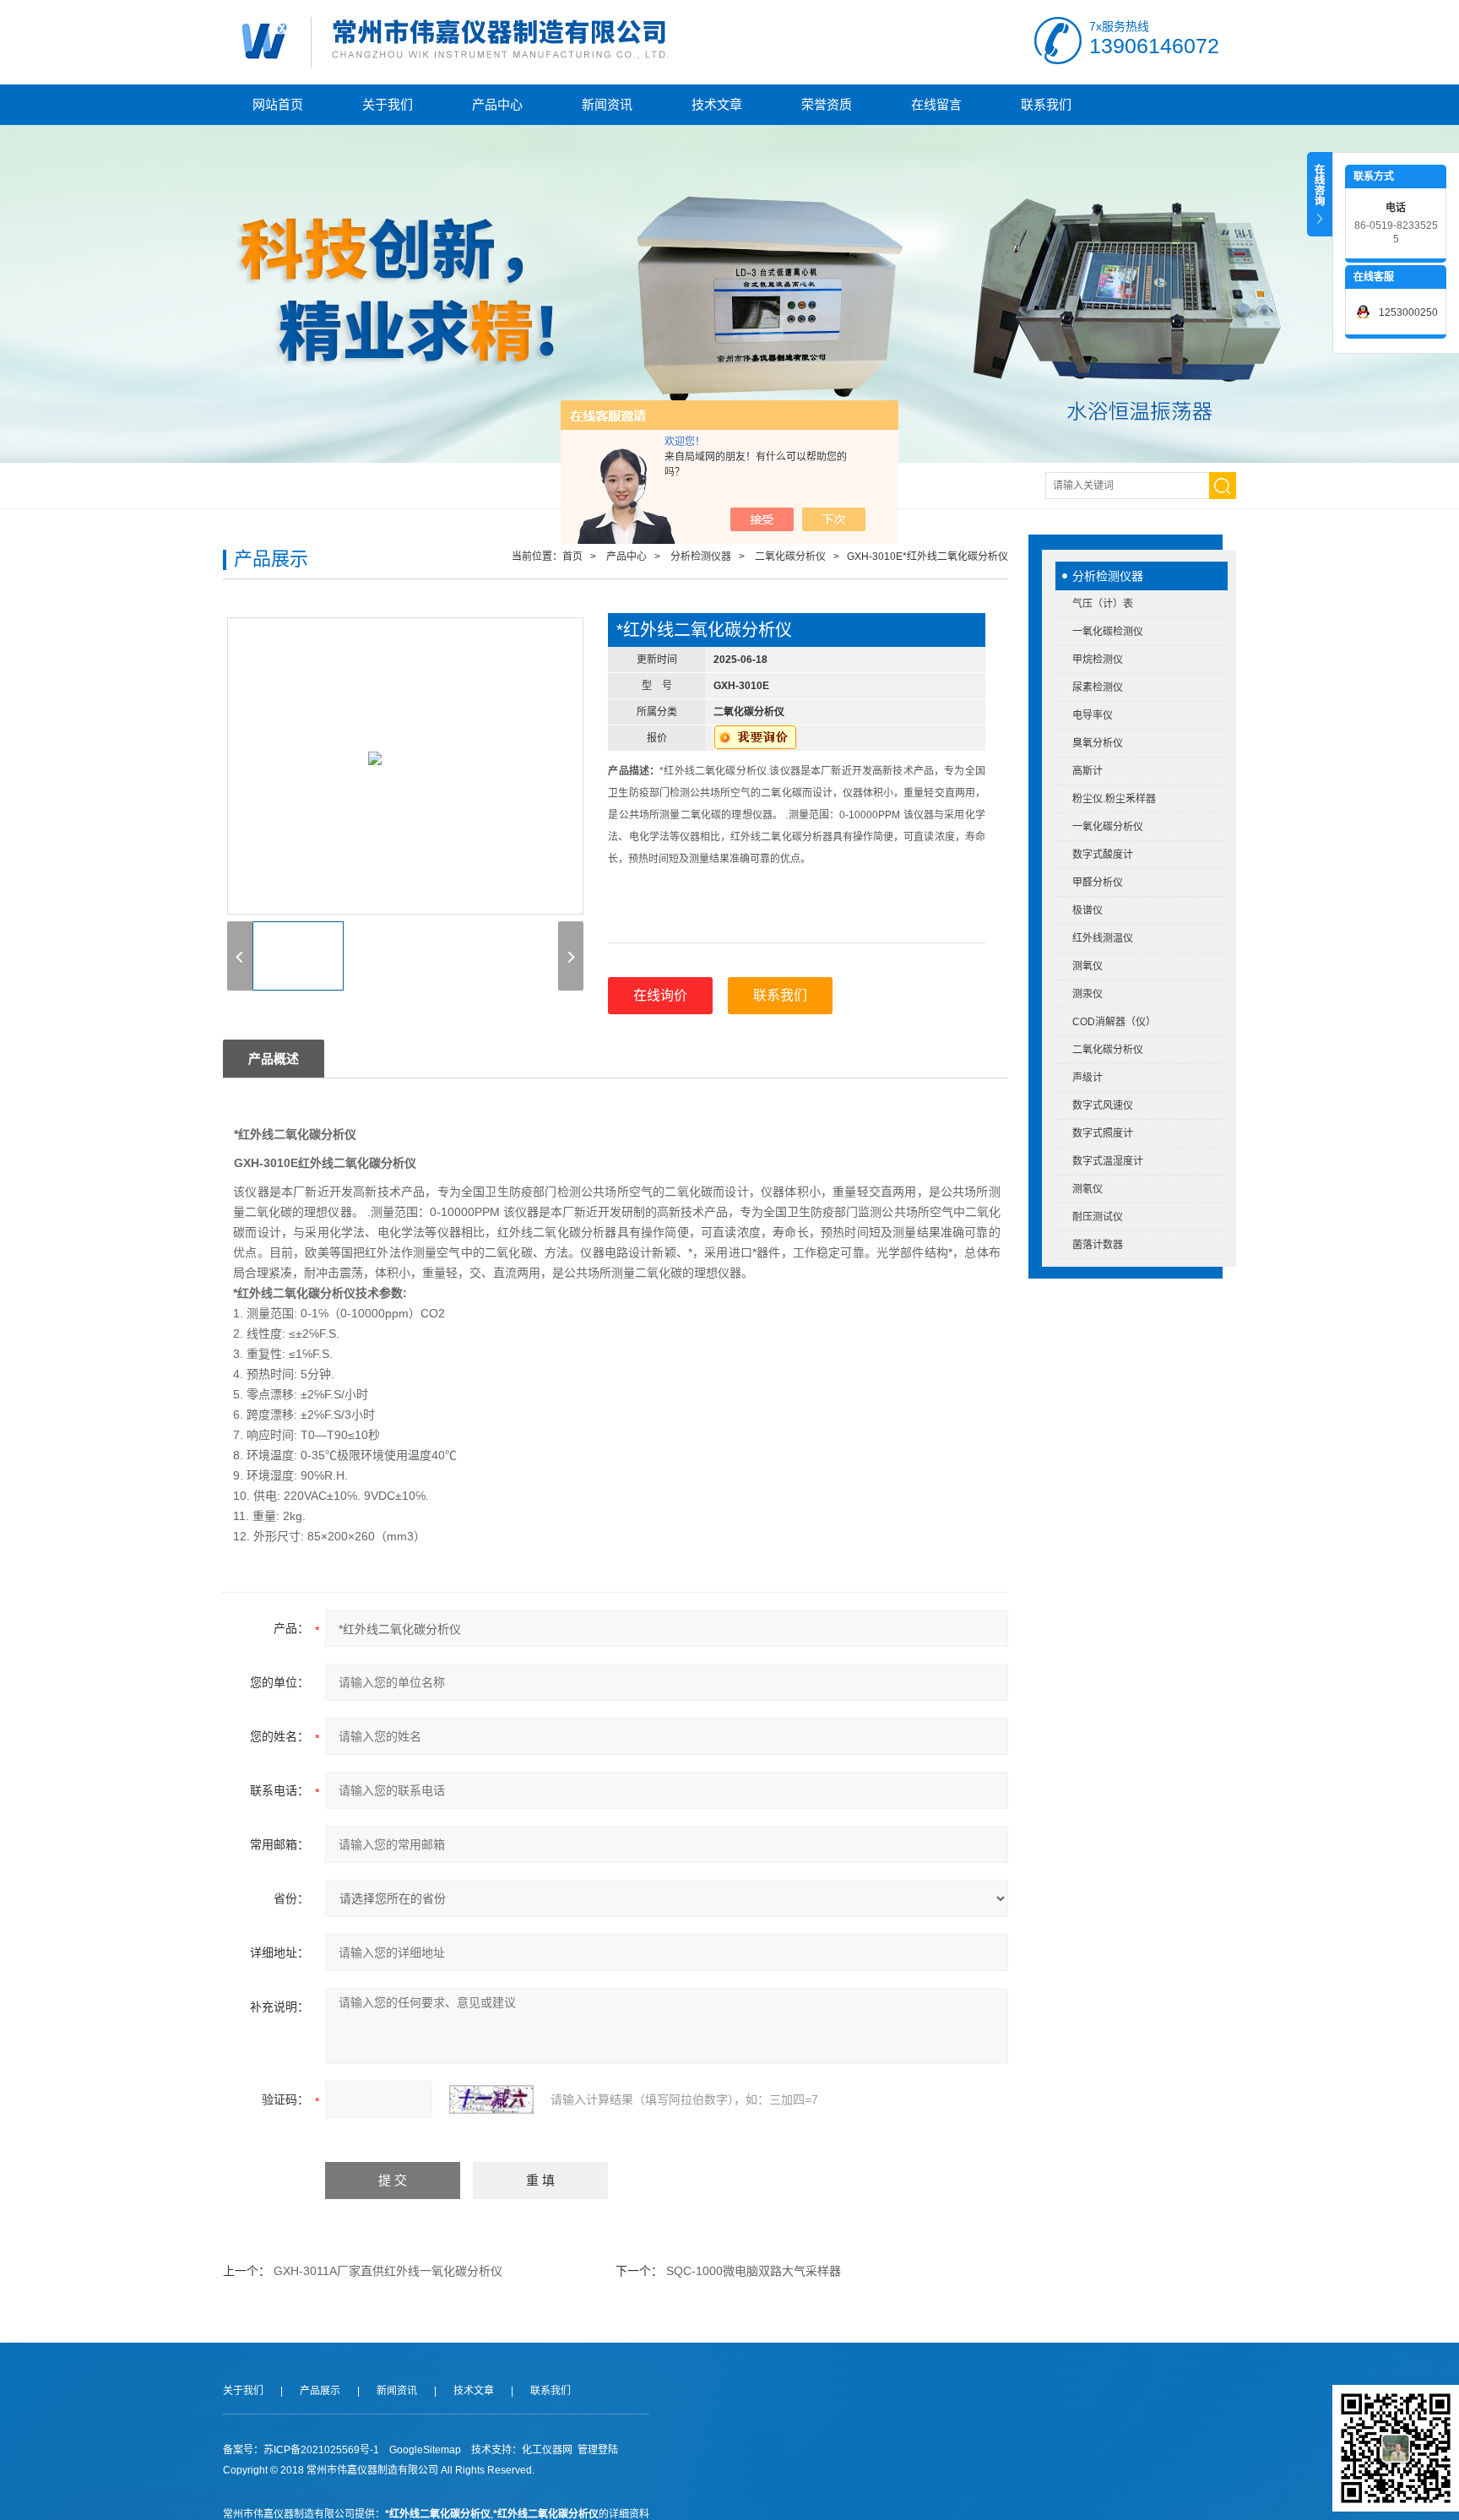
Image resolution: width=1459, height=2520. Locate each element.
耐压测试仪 (1098, 1217)
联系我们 (1046, 104)
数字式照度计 (1103, 1133)
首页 (572, 557)
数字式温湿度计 (1108, 1161)
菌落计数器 (1098, 1245)
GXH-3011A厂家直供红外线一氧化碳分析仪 (388, 2271)
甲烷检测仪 (1098, 660)
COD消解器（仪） (1114, 1022)
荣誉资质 (827, 104)
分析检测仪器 (1108, 576)
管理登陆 (598, 2450)
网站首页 (278, 104)
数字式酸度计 (1103, 855)
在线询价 (660, 995)
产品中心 (497, 104)
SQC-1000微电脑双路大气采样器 (754, 2271)
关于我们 (388, 104)
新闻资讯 (607, 104)
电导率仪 (1093, 715)
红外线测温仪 (1103, 938)
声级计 (1087, 1078)
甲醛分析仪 (1098, 883)
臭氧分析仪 (1098, 743)
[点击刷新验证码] (491, 2099)
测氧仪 (1087, 966)
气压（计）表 (1103, 604)
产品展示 (320, 2391)
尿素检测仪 (1098, 687)
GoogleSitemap (425, 2450)
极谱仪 (1087, 910)
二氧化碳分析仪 (1108, 1050)
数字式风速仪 (1103, 1105)
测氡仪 (1087, 1189)
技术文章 (717, 104)
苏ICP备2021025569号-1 (321, 2450)
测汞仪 (1087, 994)
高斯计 (1087, 771)
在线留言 (936, 104)
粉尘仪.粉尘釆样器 (1114, 799)
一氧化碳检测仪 (1108, 632)
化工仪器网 (547, 2450)
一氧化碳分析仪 (1108, 827)
